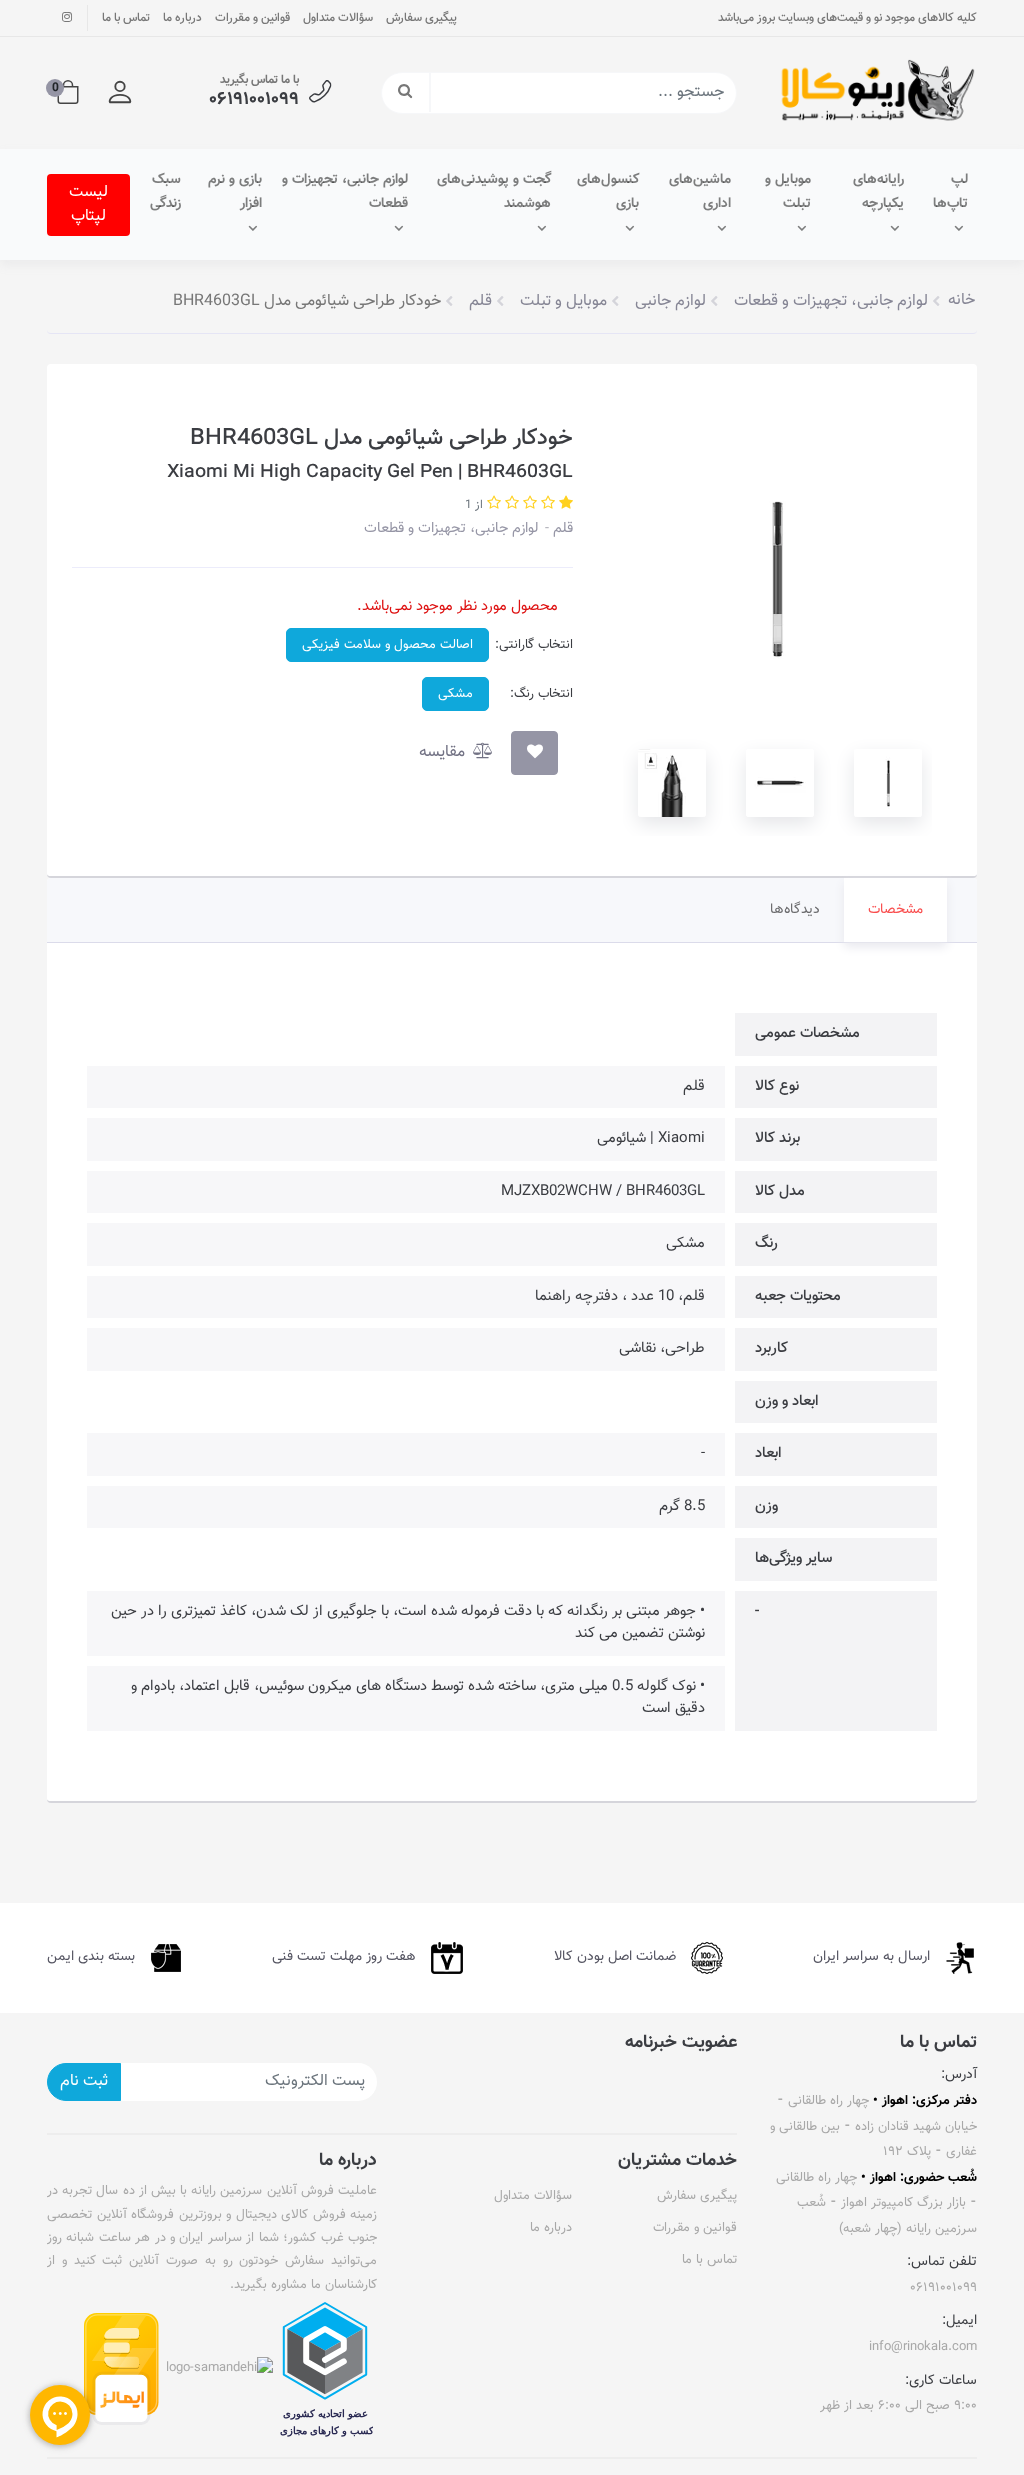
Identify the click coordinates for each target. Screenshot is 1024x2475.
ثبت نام (84, 2081)
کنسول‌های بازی (608, 192)
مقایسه (444, 752)
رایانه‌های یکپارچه (878, 192)
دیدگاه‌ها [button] (795, 910)
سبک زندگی (165, 192)
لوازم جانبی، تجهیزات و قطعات (345, 192)
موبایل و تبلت (788, 192)
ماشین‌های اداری (700, 192)
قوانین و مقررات (252, 18)
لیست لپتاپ (88, 204)
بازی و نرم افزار (235, 192)
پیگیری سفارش (421, 18)
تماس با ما (126, 18)
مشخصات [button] (895, 910)
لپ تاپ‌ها (950, 192)
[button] (120, 93)
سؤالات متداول (338, 18)
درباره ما (182, 18)
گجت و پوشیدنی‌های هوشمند (494, 192)
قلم (561, 528)
